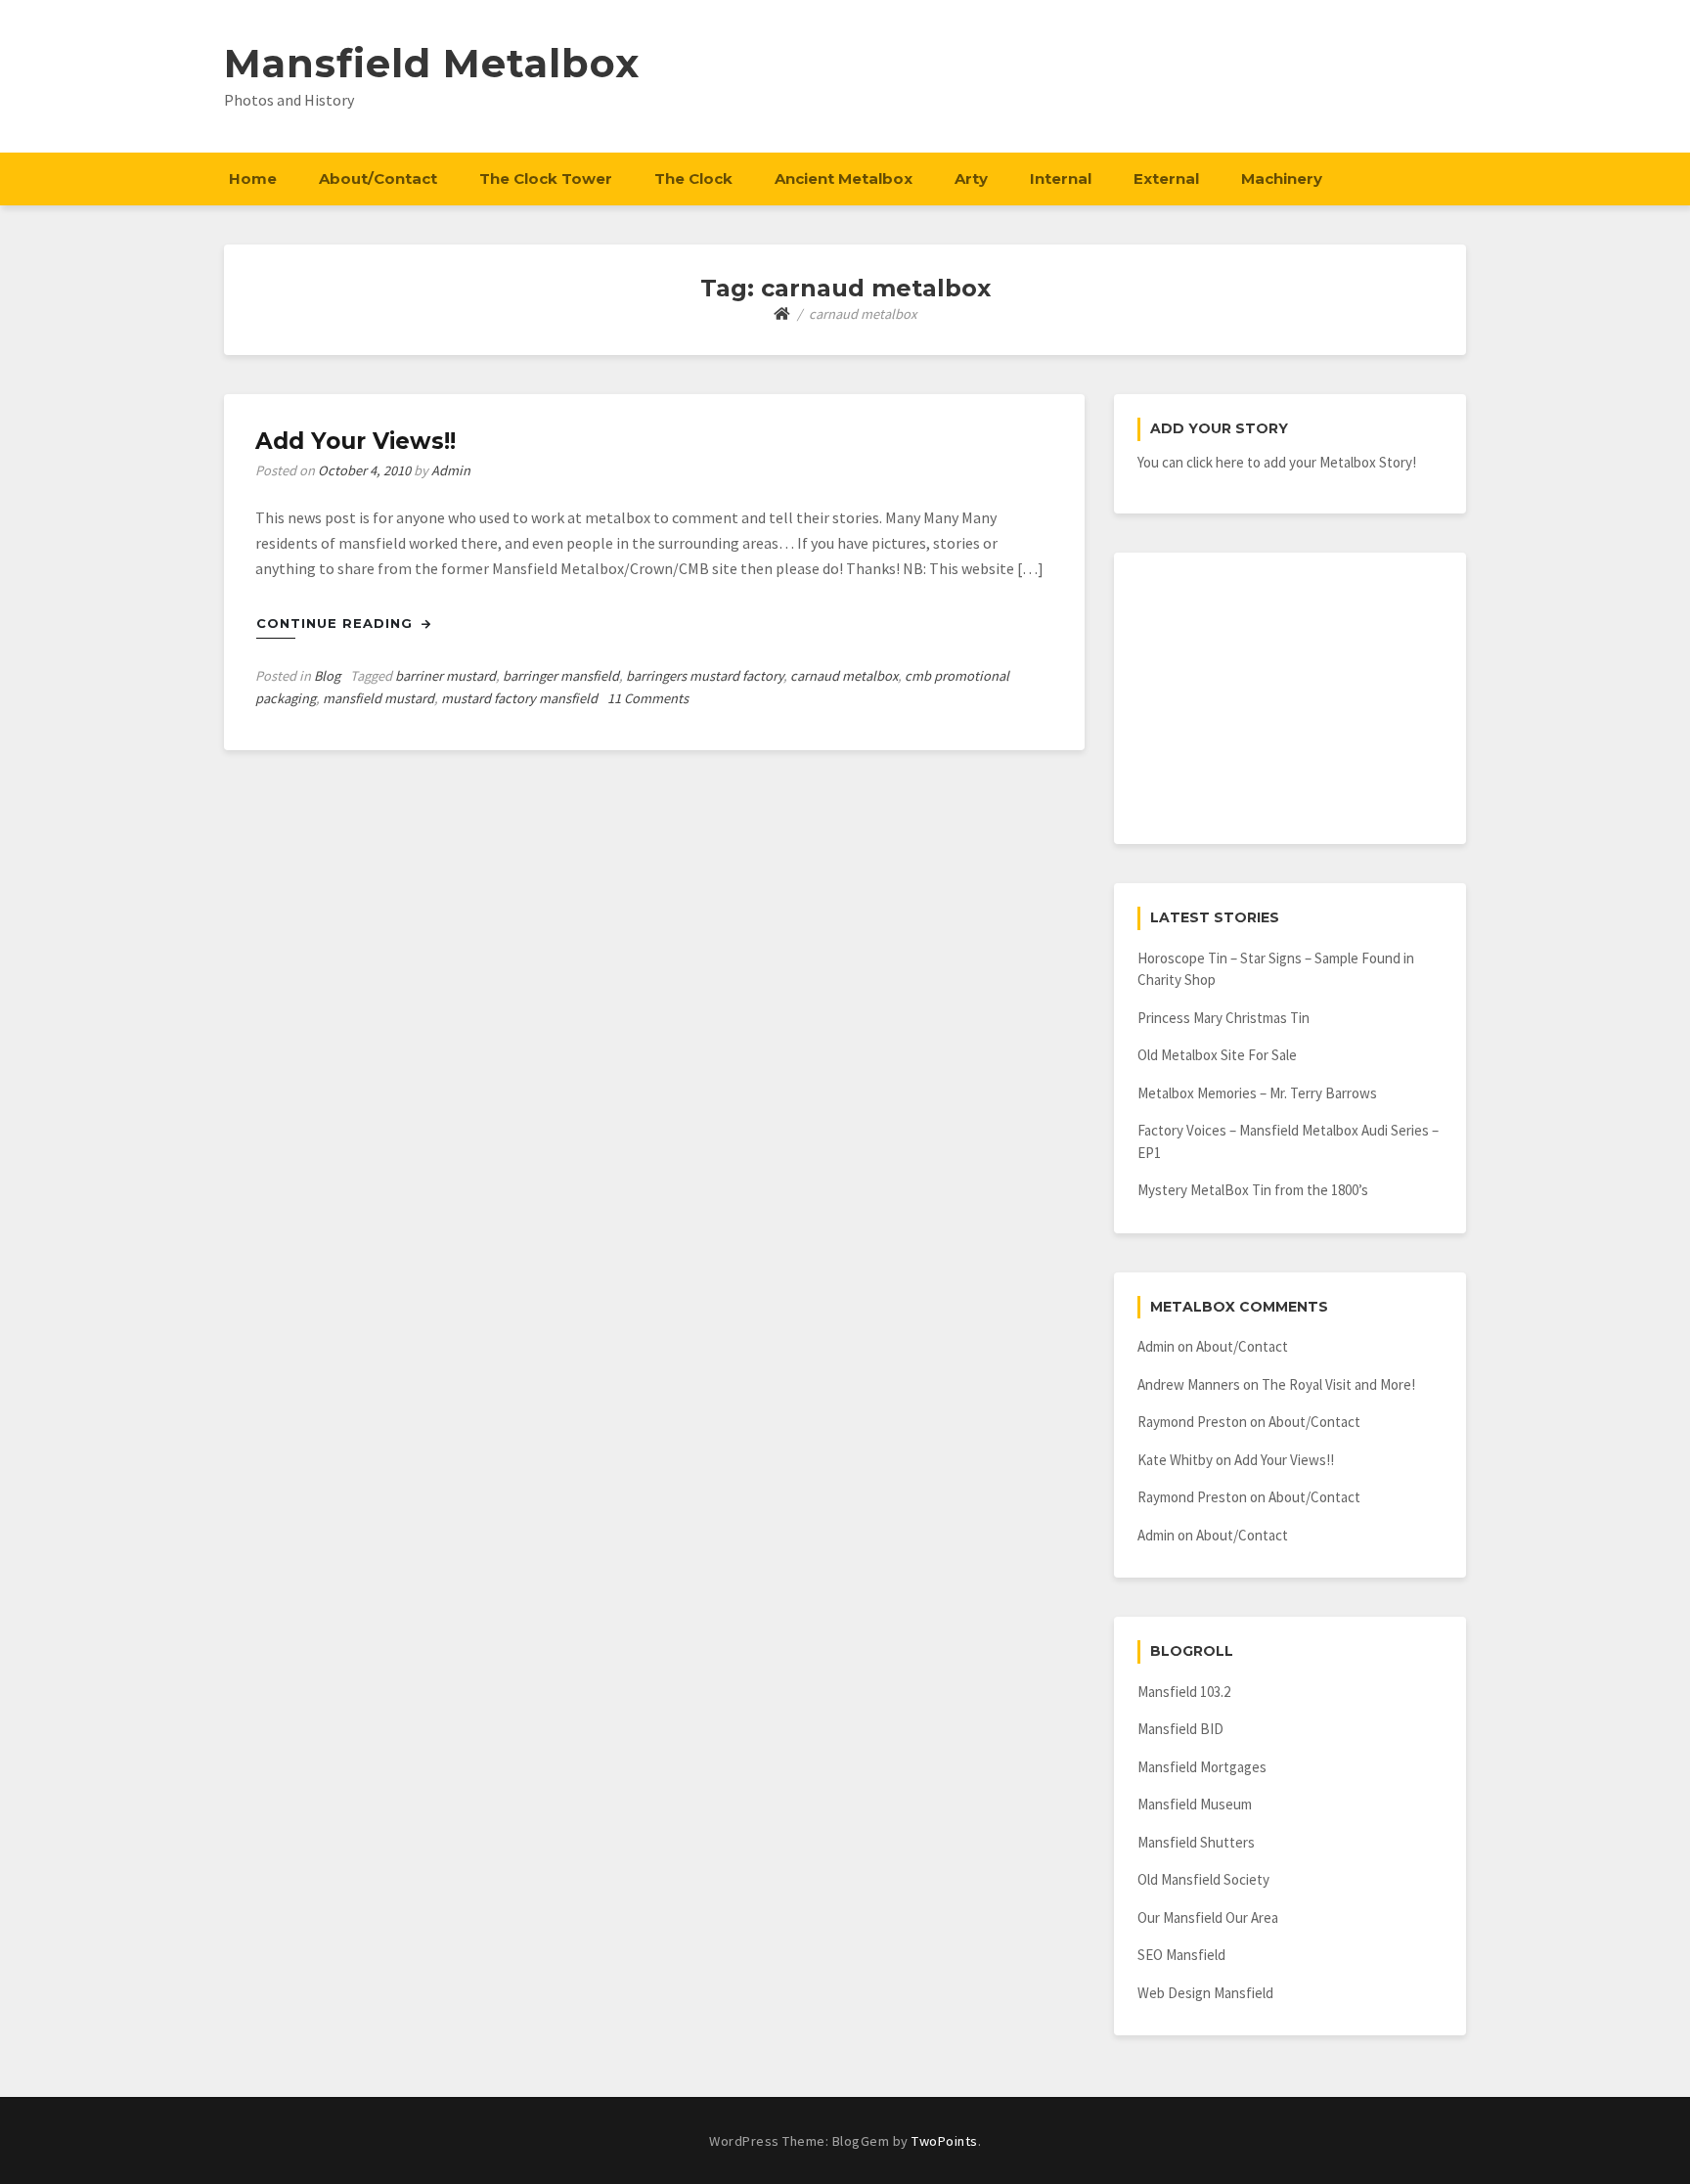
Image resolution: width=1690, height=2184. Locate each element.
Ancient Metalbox (844, 178)
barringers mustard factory (705, 676)
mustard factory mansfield (519, 698)
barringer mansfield (561, 676)
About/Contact (378, 178)
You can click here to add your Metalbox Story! (1277, 462)
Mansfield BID (1180, 1729)
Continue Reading (337, 623)
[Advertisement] (1290, 698)
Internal (1061, 178)
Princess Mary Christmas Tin (1223, 1018)
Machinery (1282, 178)
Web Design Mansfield (1205, 1993)
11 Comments (648, 698)
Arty (971, 178)
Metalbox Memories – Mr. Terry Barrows (1257, 1093)
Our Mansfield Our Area (1208, 1917)
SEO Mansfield (1181, 1955)
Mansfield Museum (1195, 1804)
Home (253, 178)
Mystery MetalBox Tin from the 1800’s (1253, 1190)
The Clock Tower (546, 178)
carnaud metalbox (844, 676)
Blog (327, 676)
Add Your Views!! (356, 441)
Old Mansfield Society (1203, 1879)
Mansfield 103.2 (1184, 1692)
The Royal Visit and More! (1338, 1384)
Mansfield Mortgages (1202, 1767)
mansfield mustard (378, 698)
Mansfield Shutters (1196, 1842)
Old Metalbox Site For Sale (1217, 1055)
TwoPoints (945, 2141)
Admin (451, 470)
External (1166, 178)
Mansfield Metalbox (432, 63)
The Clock (693, 178)
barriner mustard (445, 676)
